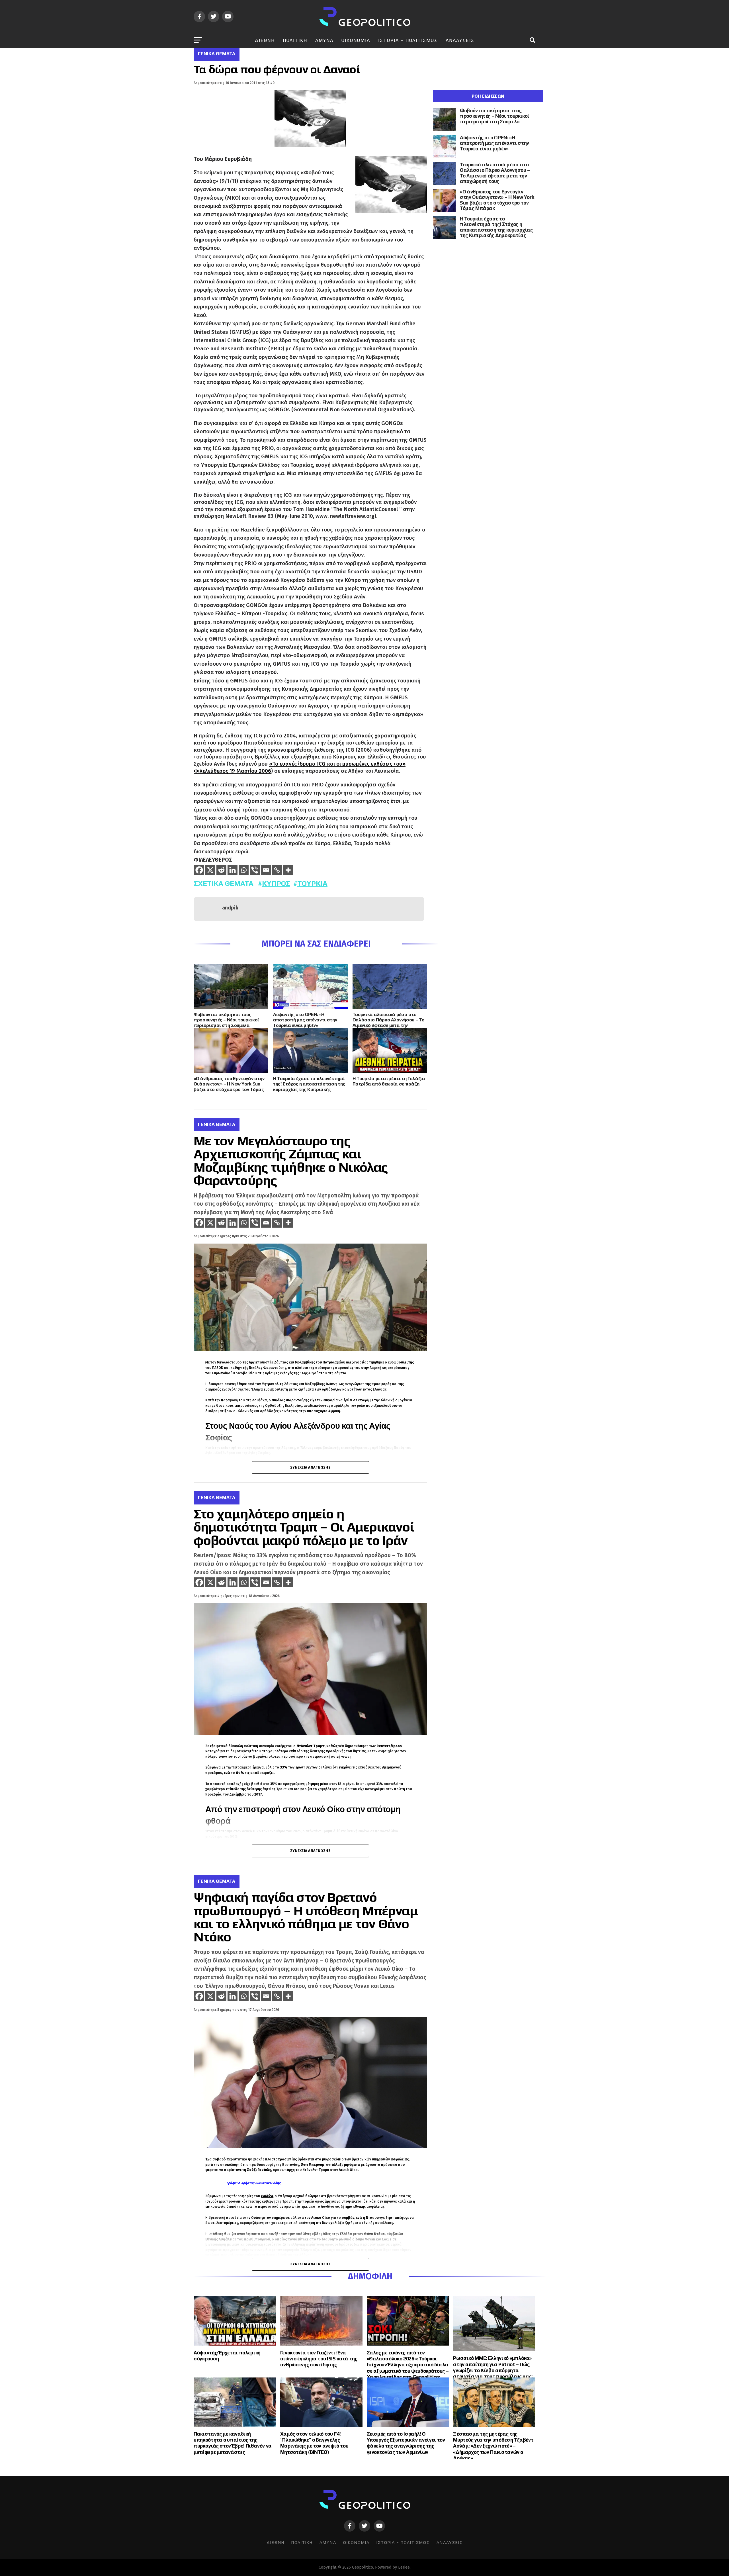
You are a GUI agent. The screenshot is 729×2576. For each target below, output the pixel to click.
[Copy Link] (277, 870)
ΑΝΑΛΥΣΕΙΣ (460, 40)
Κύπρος (276, 883)
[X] (210, 870)
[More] (288, 870)
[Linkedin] (233, 870)
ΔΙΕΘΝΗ (265, 40)
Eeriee (404, 2567)
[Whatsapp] (244, 870)
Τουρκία (312, 883)
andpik (230, 908)
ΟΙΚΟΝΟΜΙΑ (356, 40)
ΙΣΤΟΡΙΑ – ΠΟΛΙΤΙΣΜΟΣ (408, 40)
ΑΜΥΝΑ (324, 40)
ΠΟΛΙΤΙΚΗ (295, 40)
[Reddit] (221, 870)
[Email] (266, 870)
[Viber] (255, 870)
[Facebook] (199, 870)
